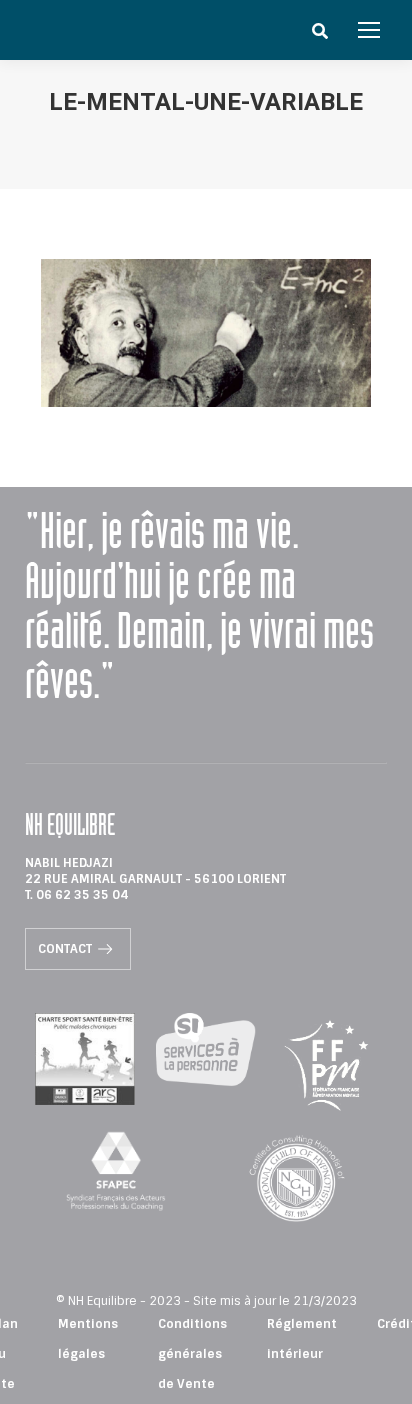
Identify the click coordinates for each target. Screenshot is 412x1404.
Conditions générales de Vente (192, 1354)
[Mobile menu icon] (369, 30)
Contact (65, 949)
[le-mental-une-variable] (206, 333)
